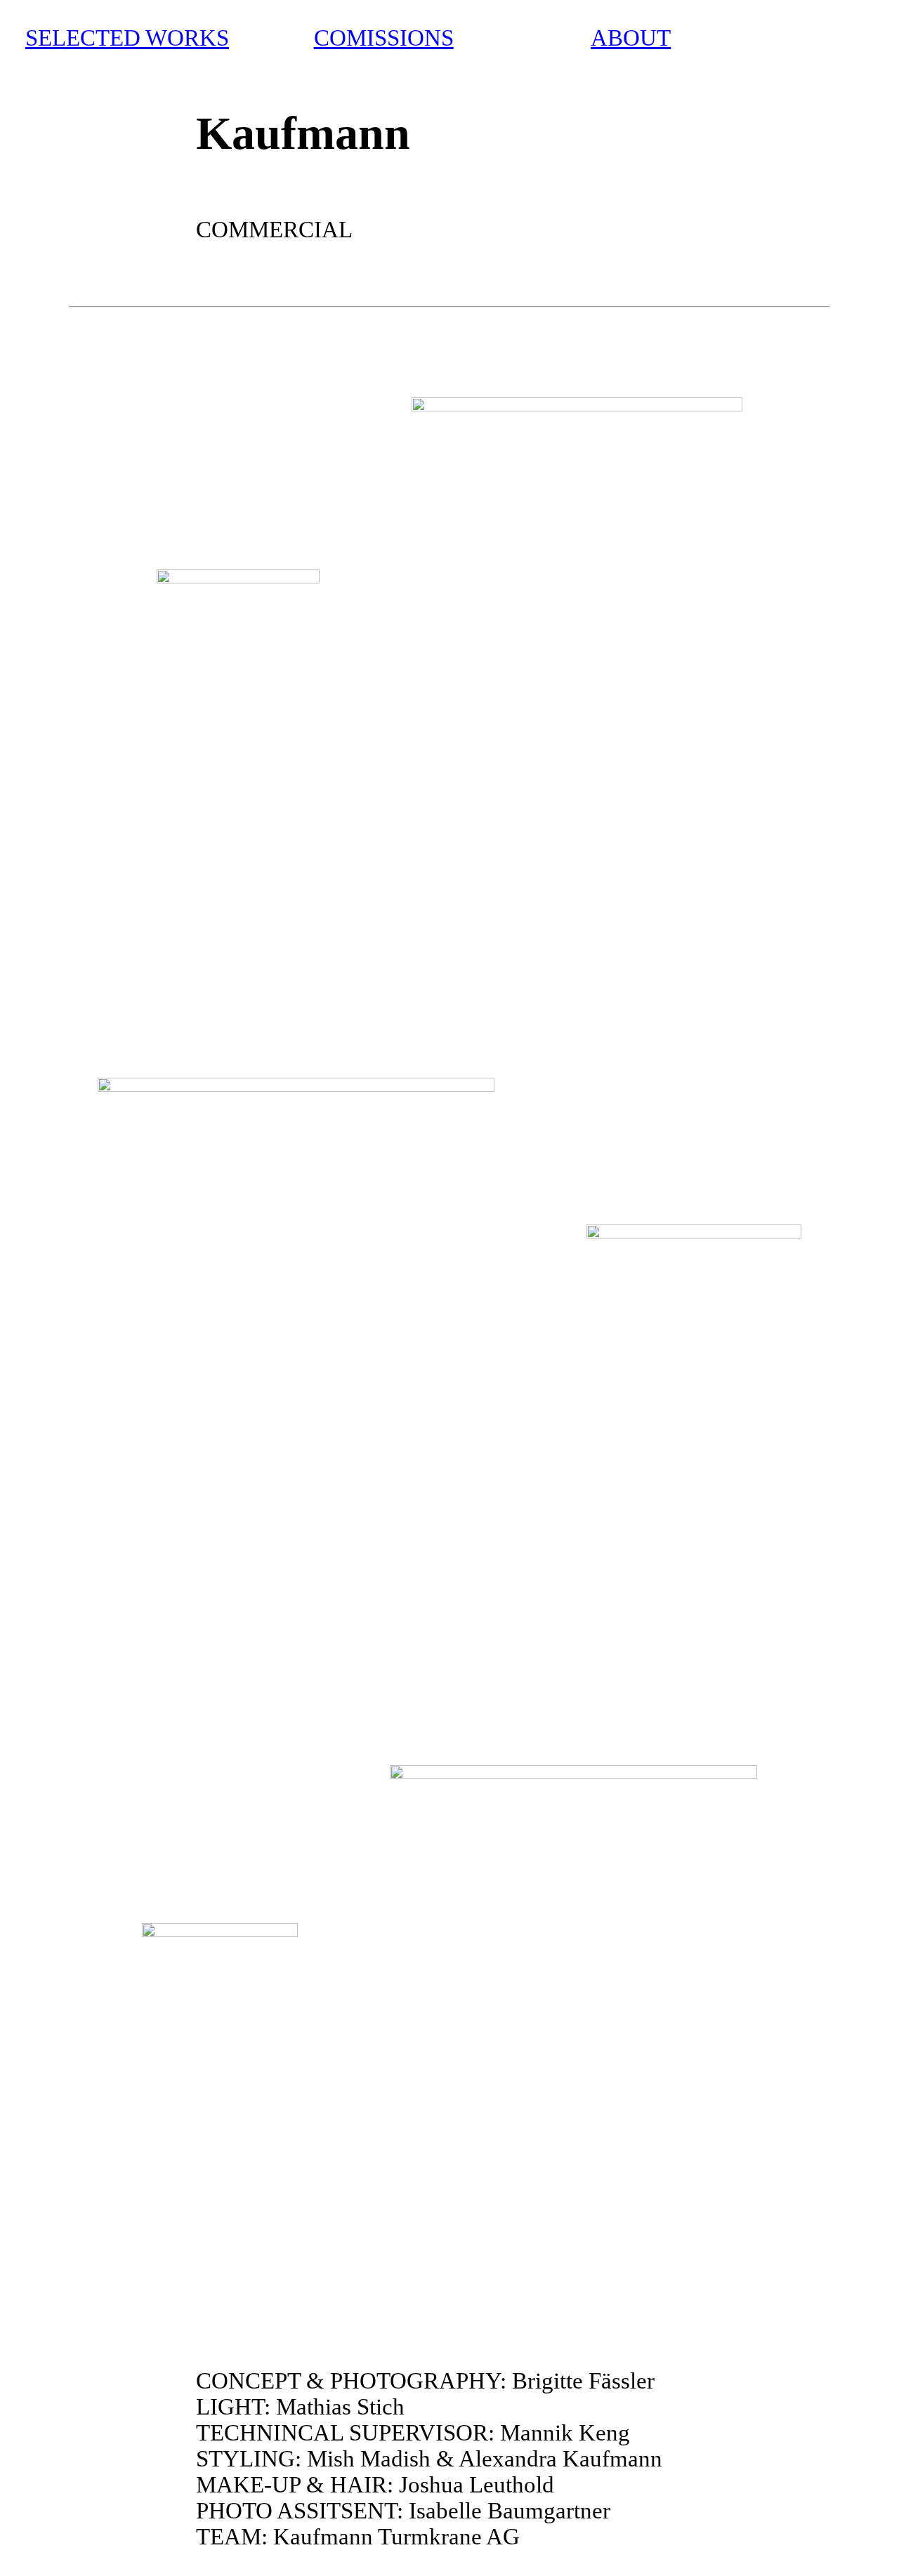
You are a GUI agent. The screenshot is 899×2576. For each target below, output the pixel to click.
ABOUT (631, 38)
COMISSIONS (384, 38)
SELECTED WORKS (127, 38)
